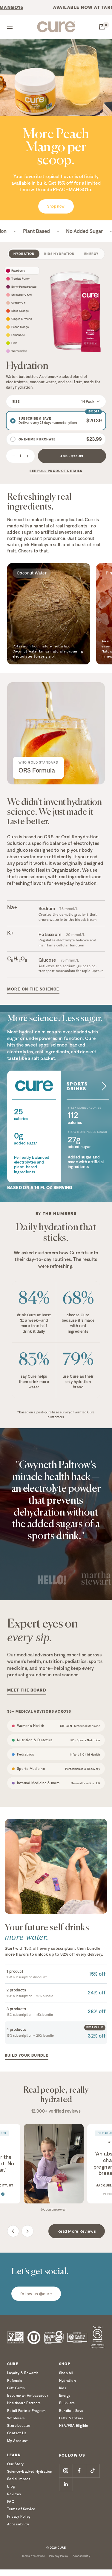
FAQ (11, 2501)
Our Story (16, 2464)
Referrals (15, 2380)
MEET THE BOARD (27, 1690)
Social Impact (19, 2479)
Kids (63, 2388)
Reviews (14, 2494)
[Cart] (102, 27)
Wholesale (16, 2418)
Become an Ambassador (28, 2395)
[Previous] (13, 2231)
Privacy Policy (19, 2516)
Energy (65, 2395)
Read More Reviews (77, 2231)
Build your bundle (27, 2055)
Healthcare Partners (24, 2403)
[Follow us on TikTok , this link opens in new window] (93, 2471)
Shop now (56, 206)
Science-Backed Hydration (30, 2471)
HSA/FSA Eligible (74, 2425)
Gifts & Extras (71, 2418)
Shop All (66, 2373)
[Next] (27, 2231)
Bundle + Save (71, 2411)
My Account (17, 2441)
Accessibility (18, 2524)
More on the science (33, 989)
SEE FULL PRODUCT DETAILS (56, 471)
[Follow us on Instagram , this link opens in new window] (66, 2471)
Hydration (68, 2380)
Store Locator (19, 2425)
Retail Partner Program (26, 2411)
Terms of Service (21, 2509)
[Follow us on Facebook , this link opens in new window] (79, 2471)
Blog (11, 2486)
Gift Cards (16, 2388)
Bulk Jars (67, 2403)
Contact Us (17, 2433)
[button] (56, 401)
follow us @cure (36, 2294)
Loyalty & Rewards (23, 2373)
